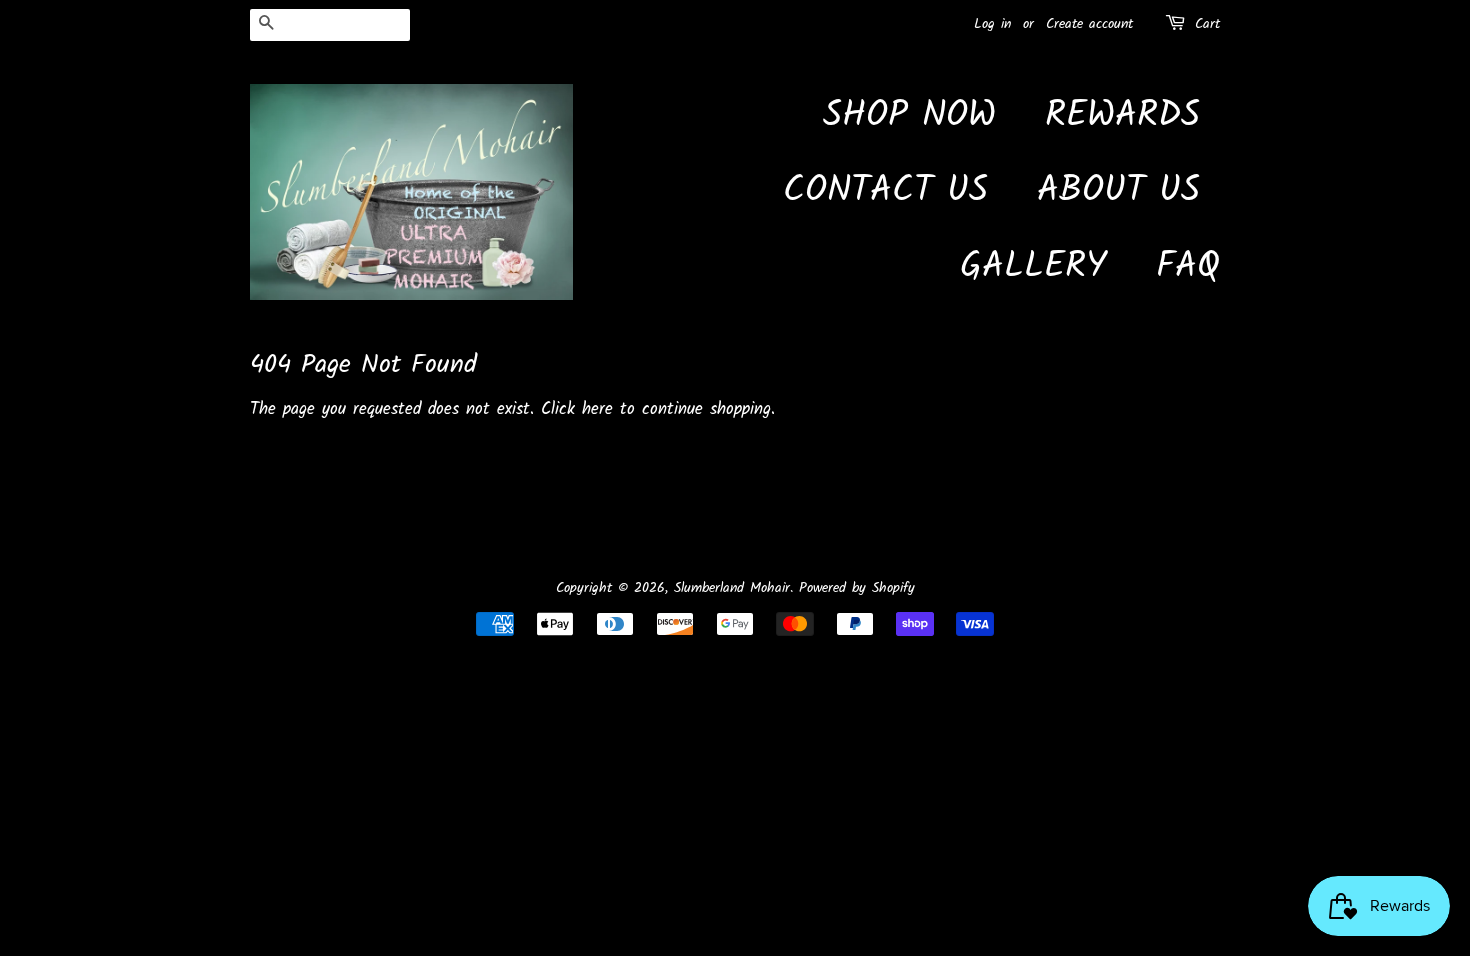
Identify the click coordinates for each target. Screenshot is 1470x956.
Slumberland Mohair (732, 588)
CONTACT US (885, 191)
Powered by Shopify (857, 588)
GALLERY (1033, 267)
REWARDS (1122, 116)
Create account (1089, 24)
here (597, 409)
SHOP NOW (909, 116)
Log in (992, 24)
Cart (1207, 24)
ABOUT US (1118, 191)
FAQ (1188, 267)
